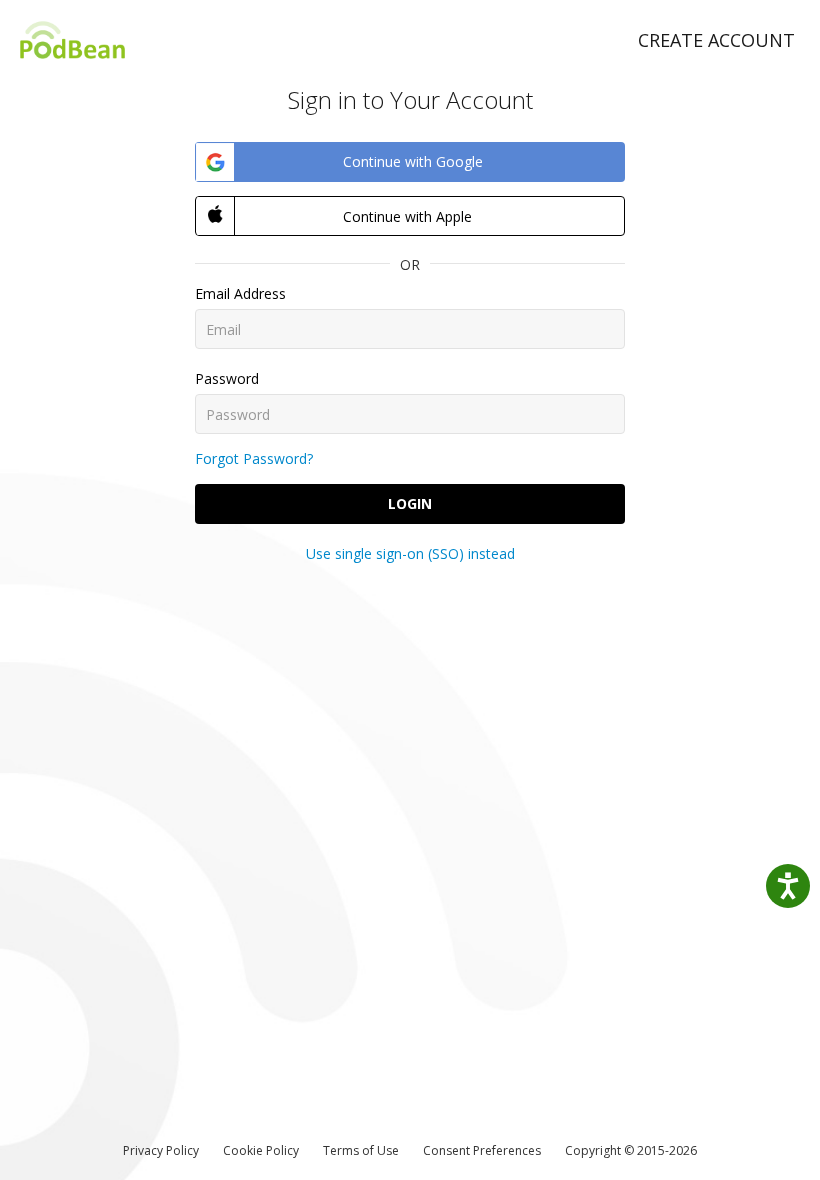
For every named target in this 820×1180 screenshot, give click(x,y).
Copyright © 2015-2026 (631, 1150)
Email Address (240, 293)
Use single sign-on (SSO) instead (410, 553)
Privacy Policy (161, 1150)
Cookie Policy (261, 1150)
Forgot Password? (254, 458)
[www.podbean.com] (72, 39)
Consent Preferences (482, 1150)
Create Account (716, 40)
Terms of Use (361, 1150)
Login (410, 503)
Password (227, 378)
